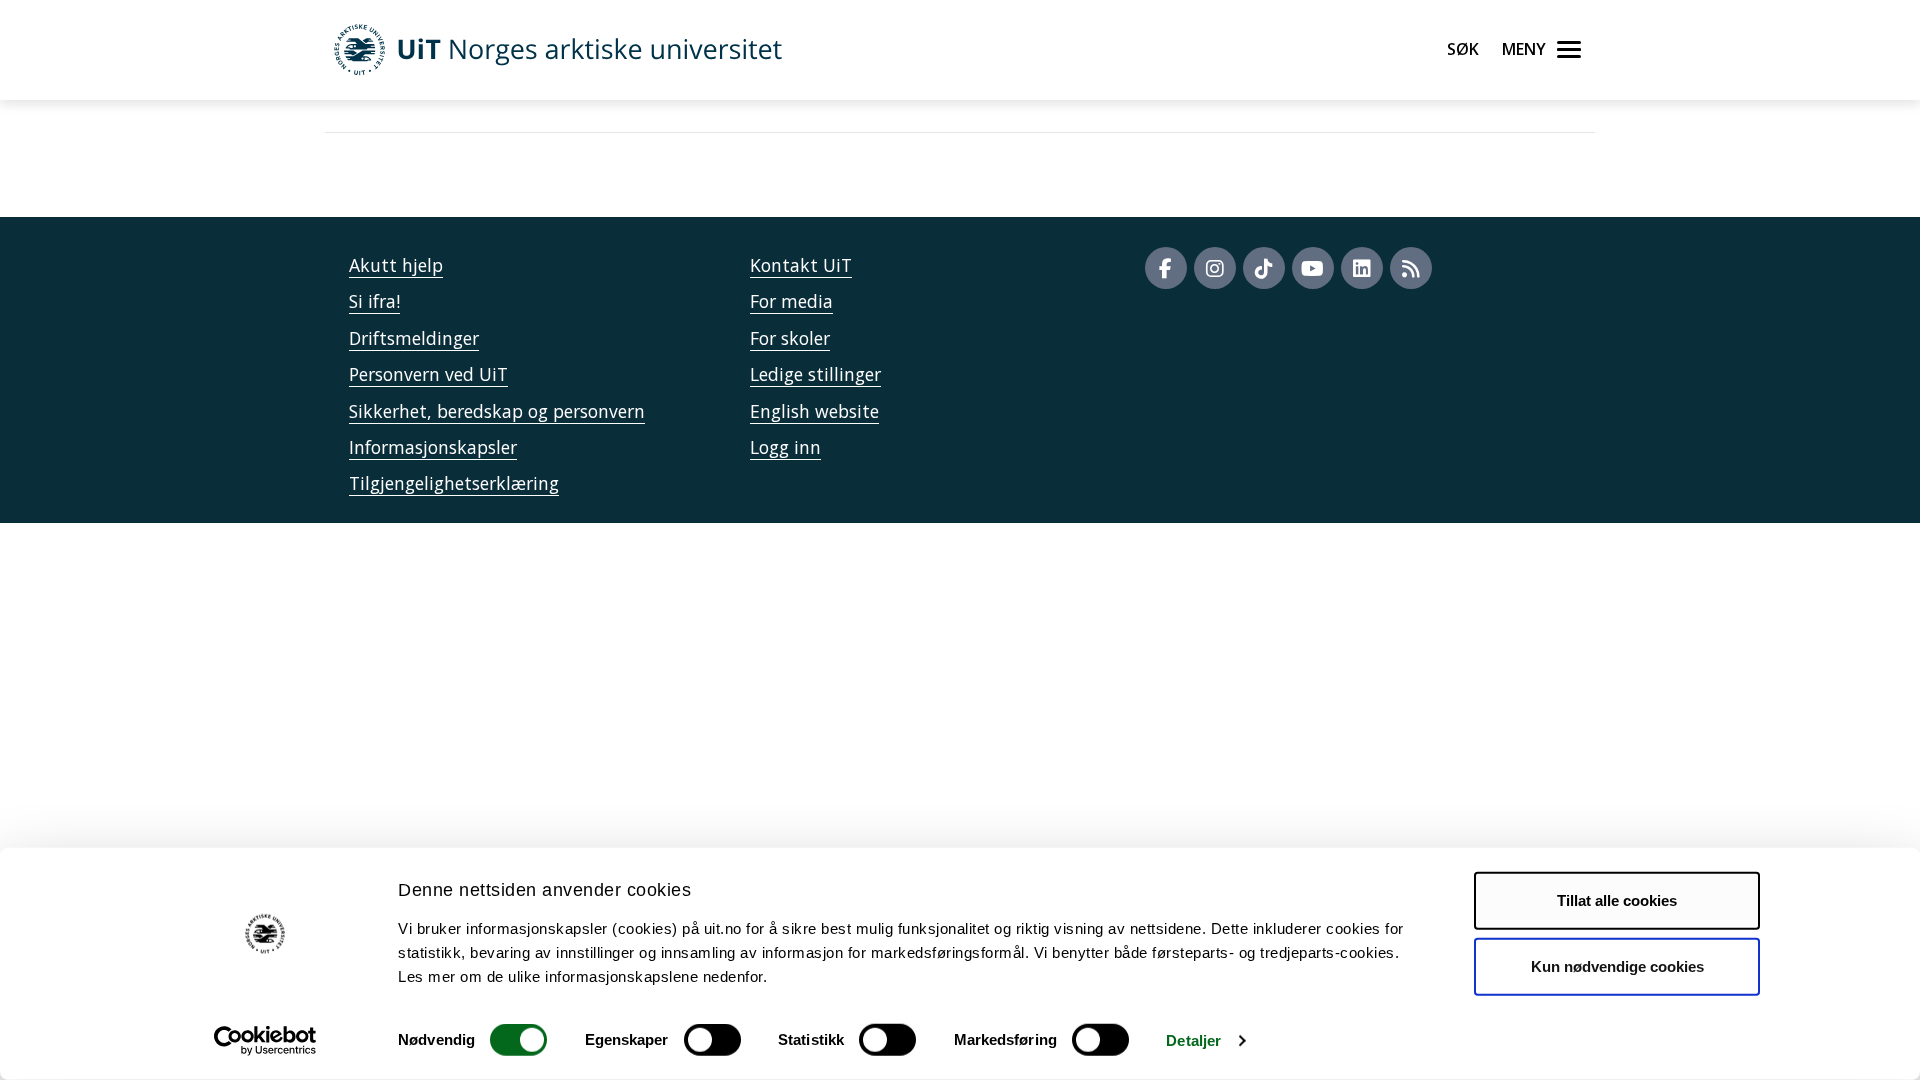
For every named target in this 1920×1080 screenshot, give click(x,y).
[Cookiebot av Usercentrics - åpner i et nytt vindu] (265, 1041)
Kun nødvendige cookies (1617, 965)
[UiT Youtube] (1313, 268)
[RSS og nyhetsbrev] (1411, 268)
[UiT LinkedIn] (1362, 268)
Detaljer (1193, 1040)
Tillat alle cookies (1617, 900)
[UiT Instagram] (1215, 268)
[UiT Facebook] (1166, 268)
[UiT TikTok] (1264, 268)
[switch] (712, 1040)
